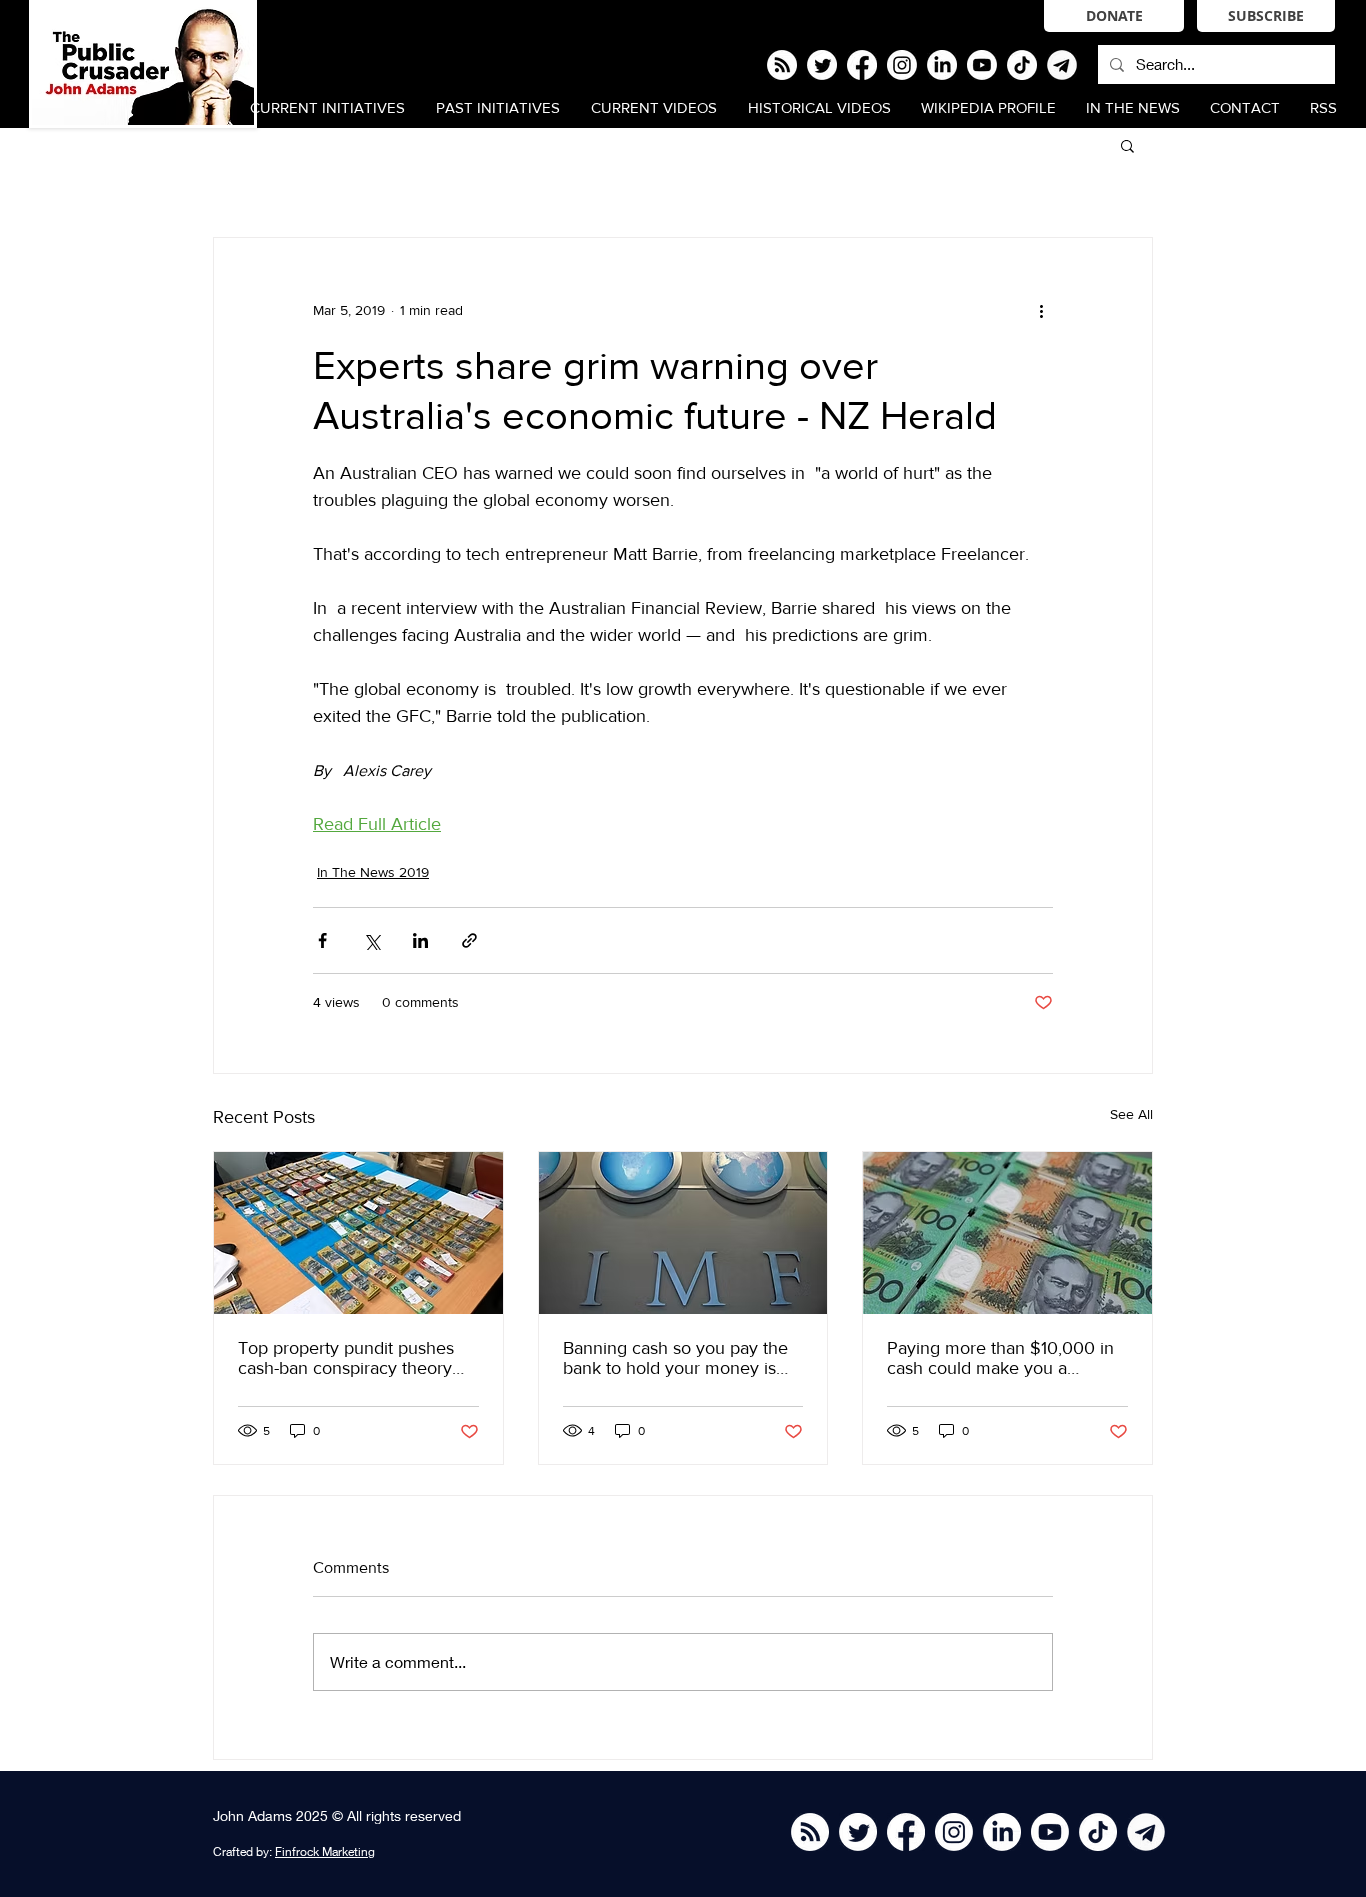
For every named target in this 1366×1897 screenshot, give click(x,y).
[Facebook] (862, 65)
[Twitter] (822, 65)
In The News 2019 (373, 872)
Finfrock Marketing (325, 1851)
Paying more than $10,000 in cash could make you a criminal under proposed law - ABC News (1003, 1358)
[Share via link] (469, 940)
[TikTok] (1022, 65)
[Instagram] (902, 65)
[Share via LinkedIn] (420, 940)
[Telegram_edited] (1146, 1832)
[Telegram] (1062, 65)
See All (1131, 1114)
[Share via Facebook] (322, 940)
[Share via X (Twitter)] (371, 940)
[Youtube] (982, 65)
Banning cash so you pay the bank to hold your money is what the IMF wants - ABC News (675, 1358)
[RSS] (782, 65)
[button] (1127, 145)
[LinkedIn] (942, 65)
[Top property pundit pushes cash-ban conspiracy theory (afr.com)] (358, 1233)
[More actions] (1041, 310)
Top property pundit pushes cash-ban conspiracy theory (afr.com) (346, 1358)
